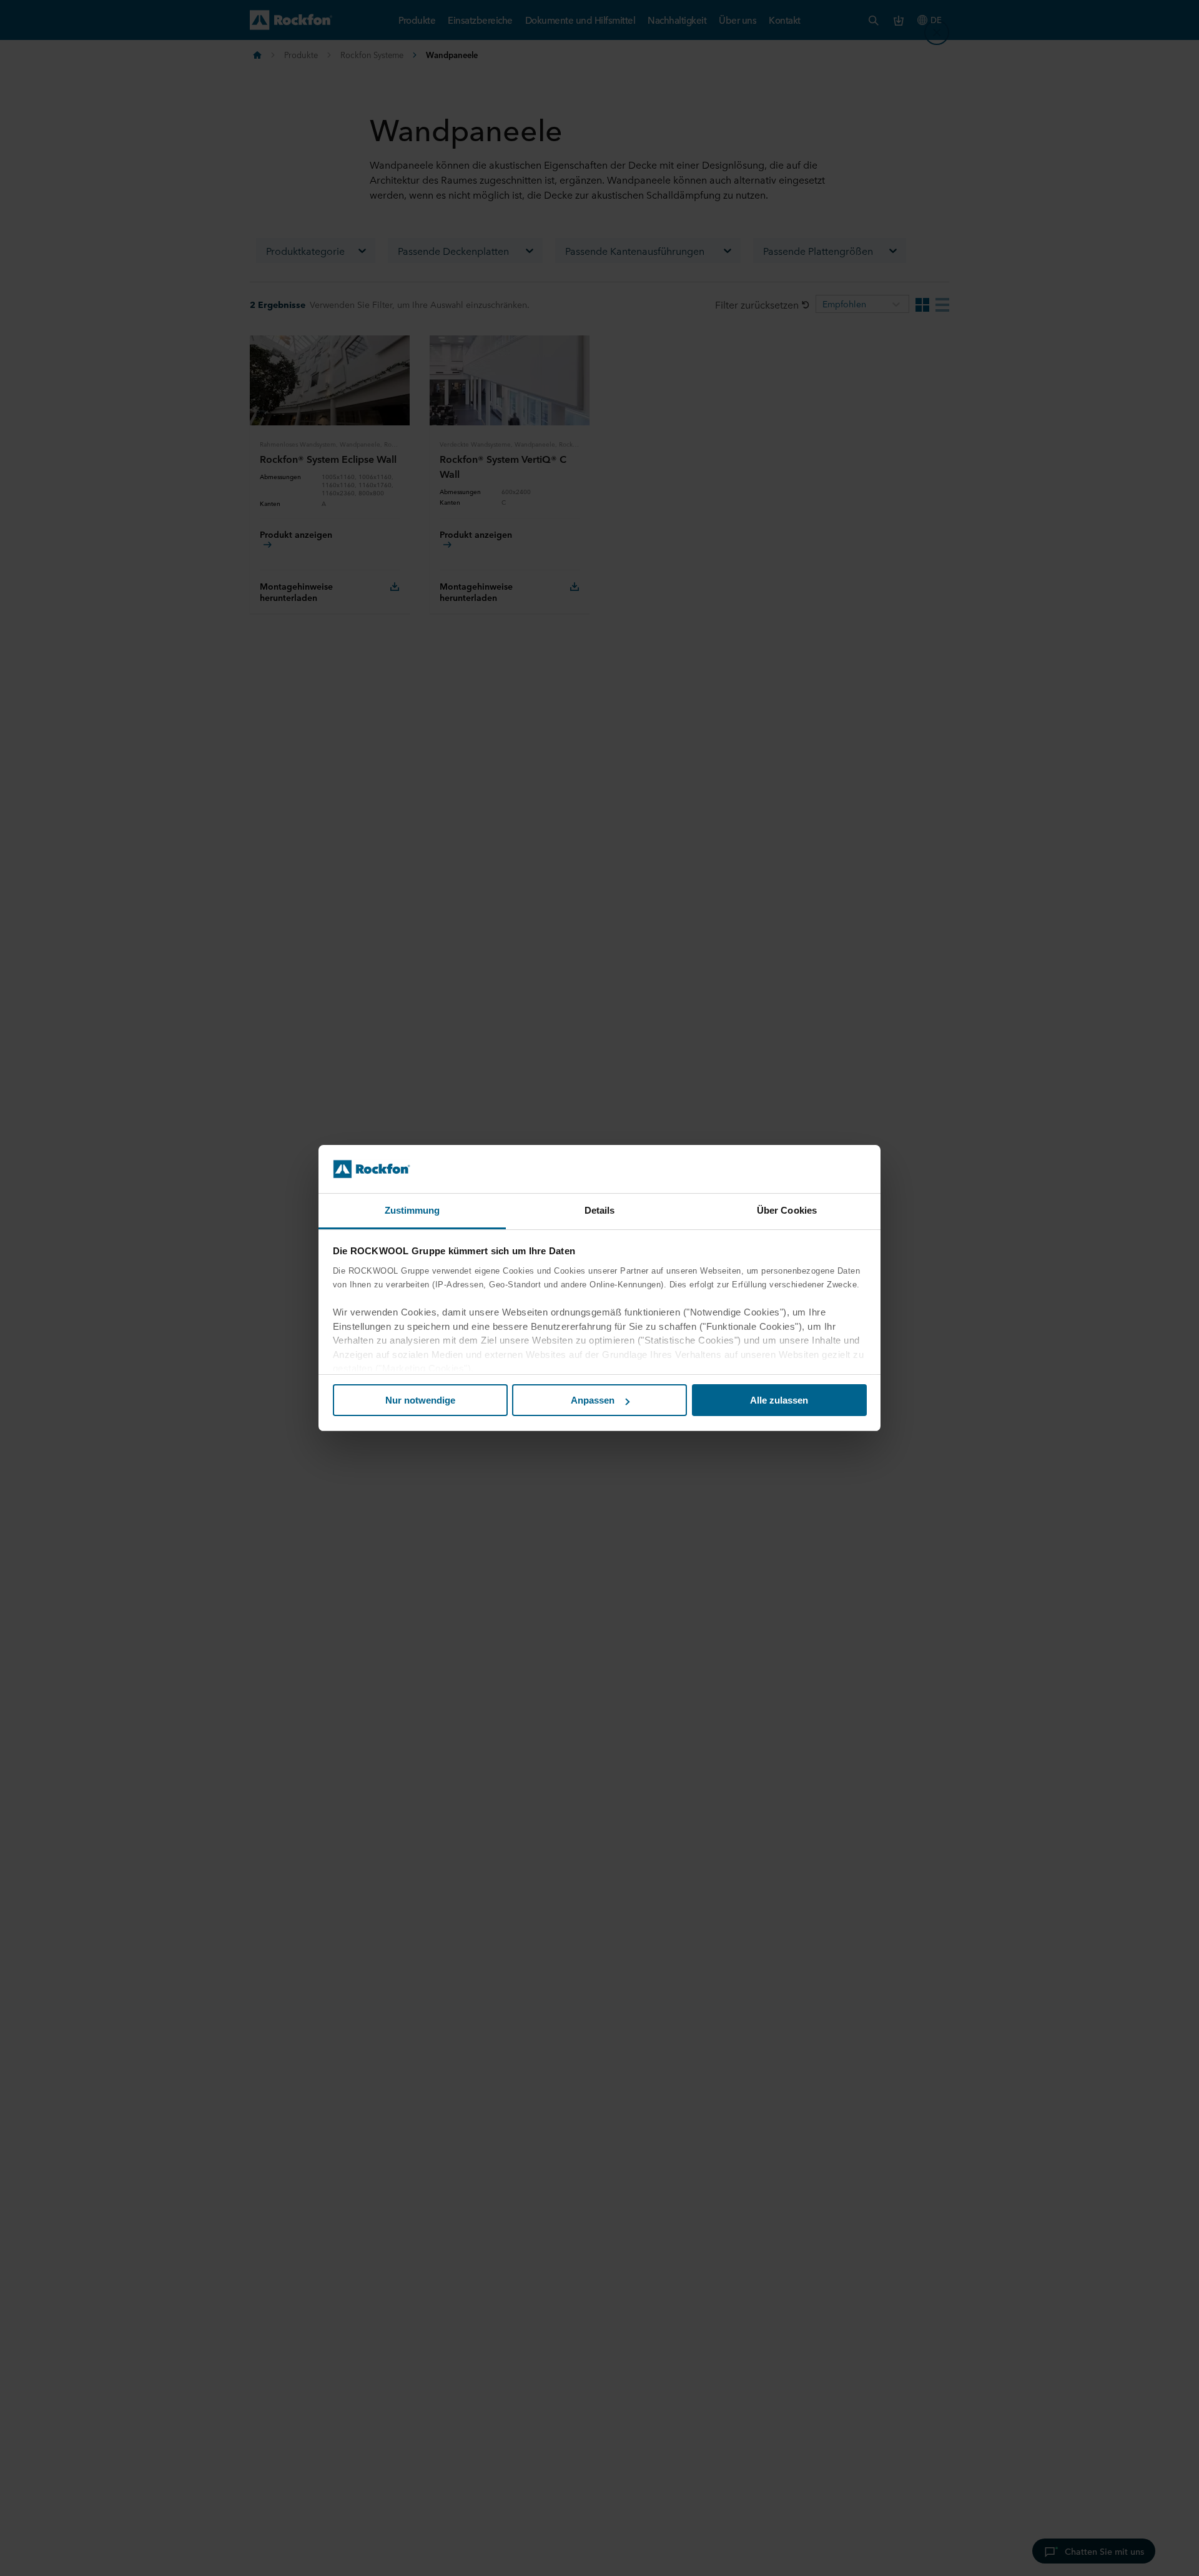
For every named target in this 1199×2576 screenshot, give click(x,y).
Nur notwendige (420, 1400)
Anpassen (593, 1400)
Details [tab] (600, 1210)
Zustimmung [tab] (412, 1210)
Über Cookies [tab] (787, 1210)
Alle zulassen (779, 1400)
